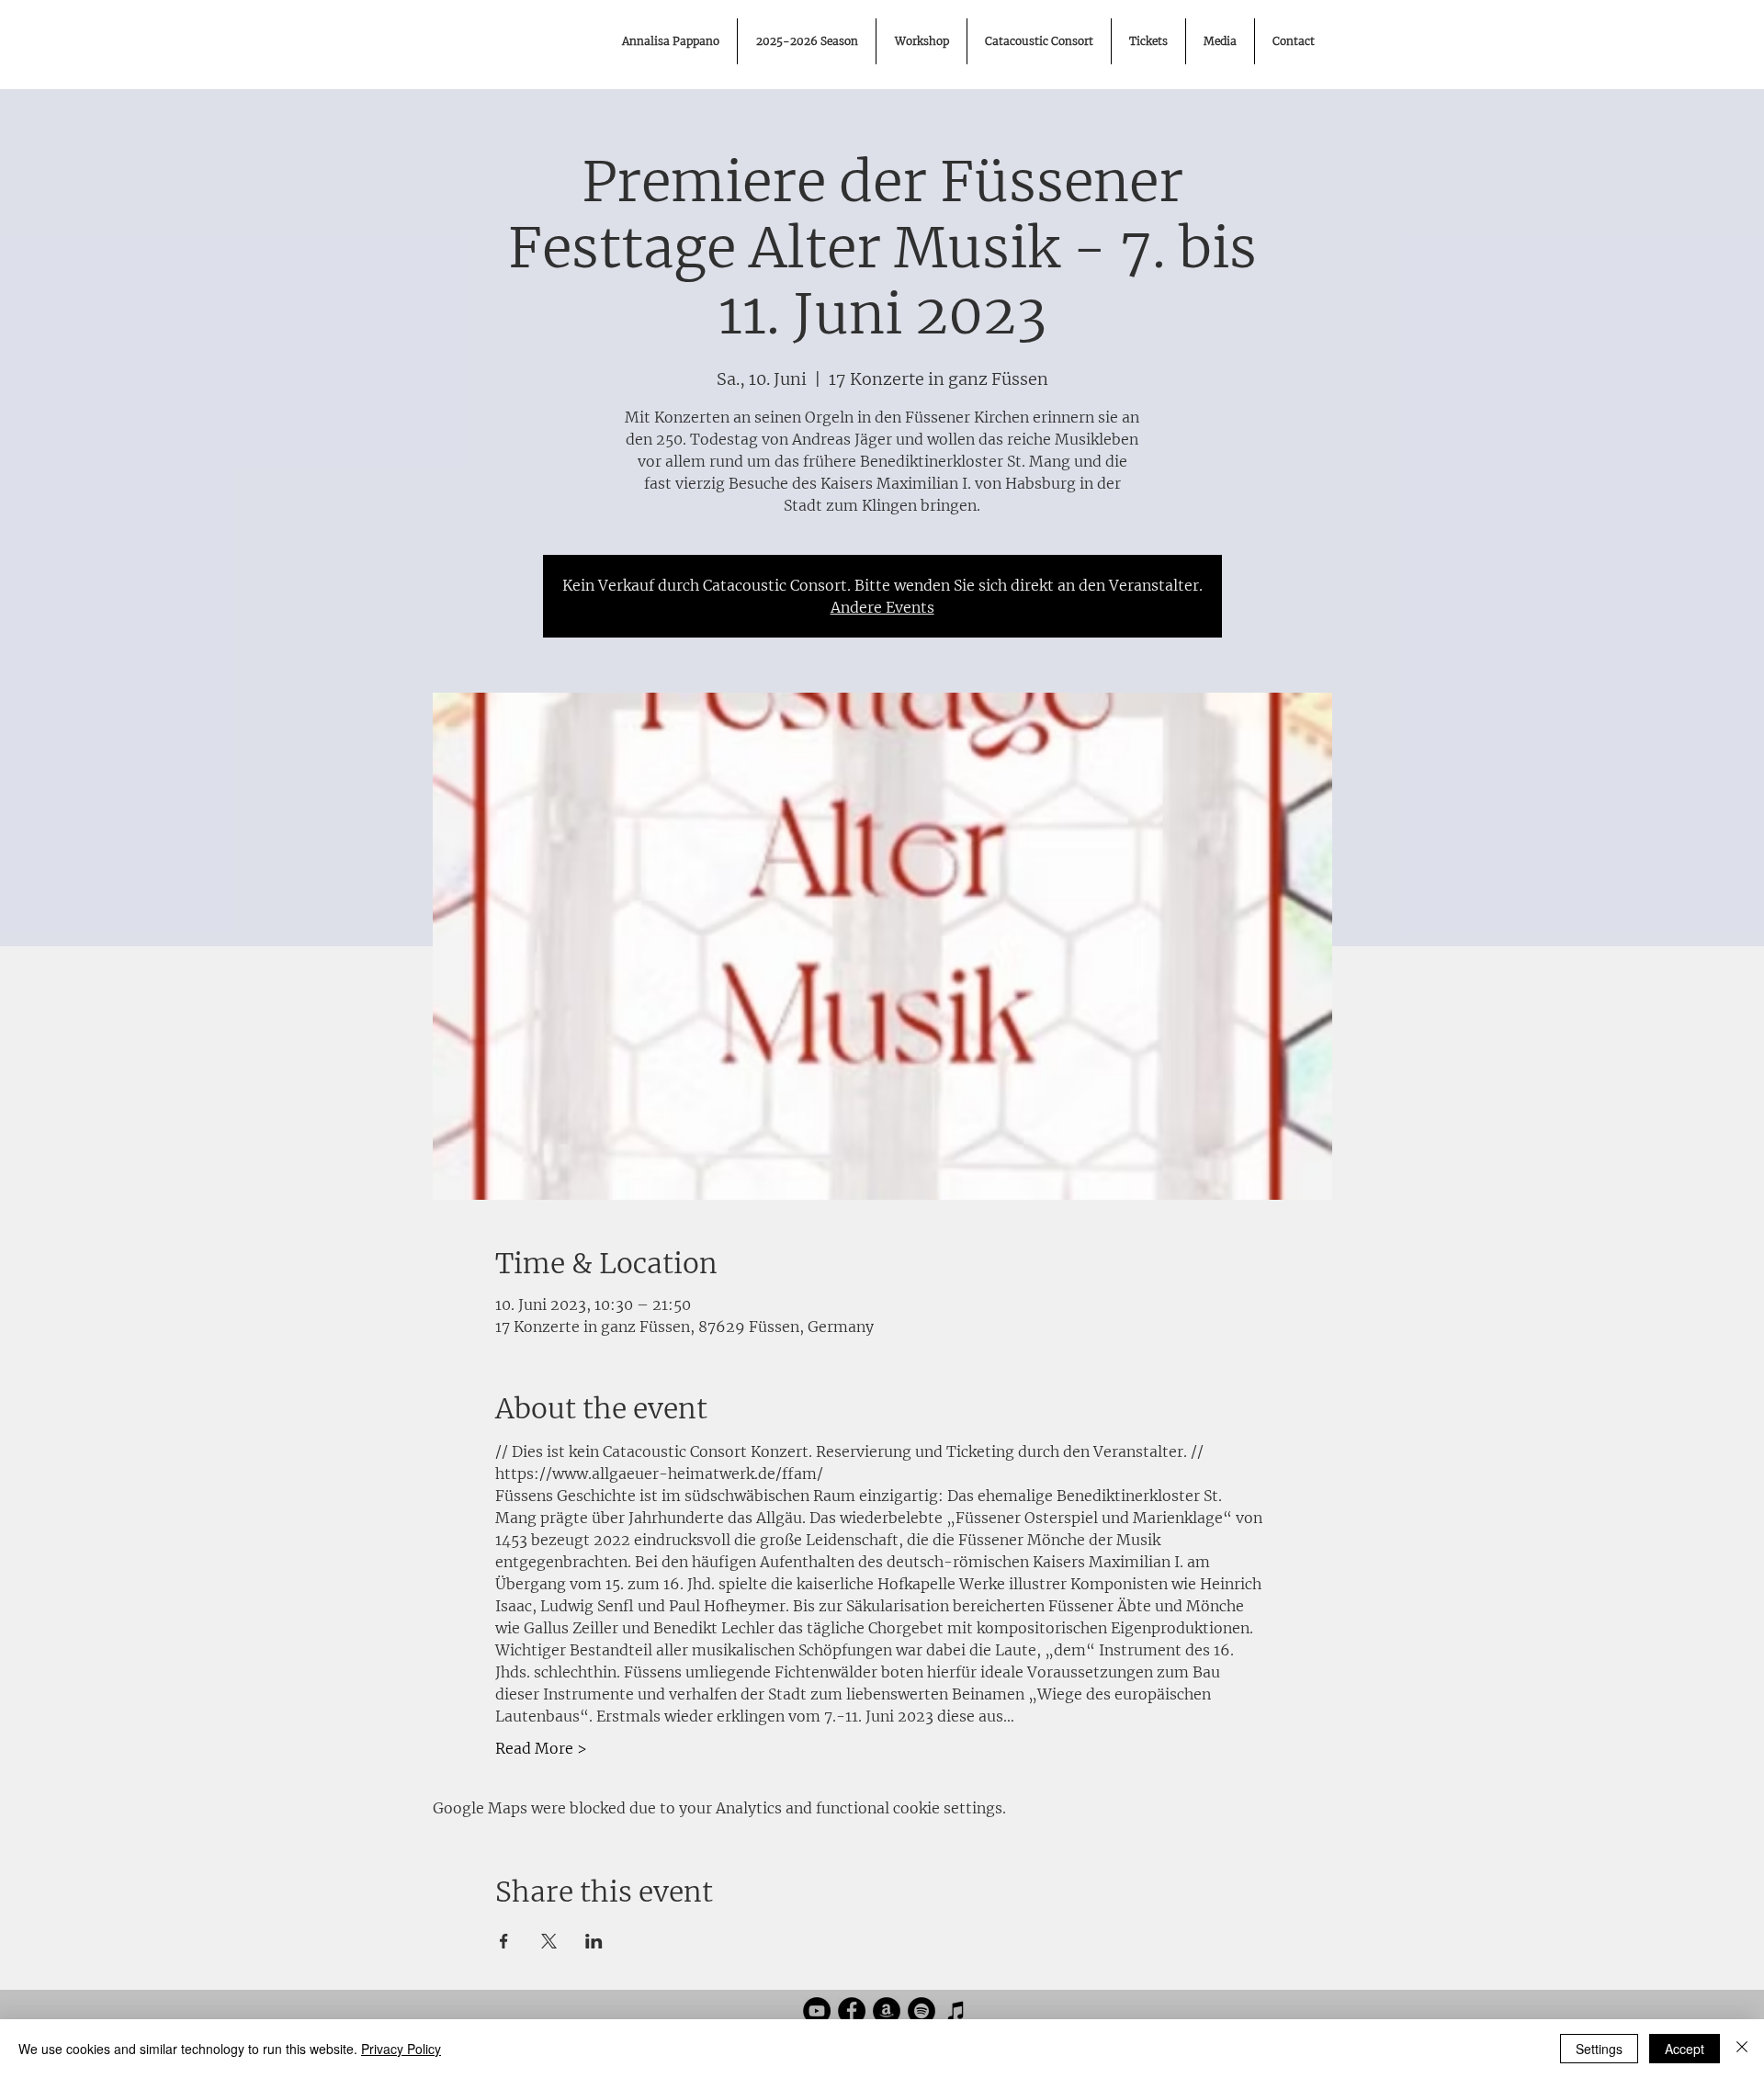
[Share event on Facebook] (504, 1941)
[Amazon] (887, 2011)
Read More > (541, 1748)
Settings (1599, 2049)
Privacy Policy (401, 2049)
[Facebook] (852, 2011)
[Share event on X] (549, 1941)
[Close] (1742, 2049)
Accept (1685, 2049)
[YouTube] (817, 2011)
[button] (1220, 41)
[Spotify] (922, 2011)
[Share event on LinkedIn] (594, 1941)
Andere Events (882, 607)
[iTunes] (956, 2011)
